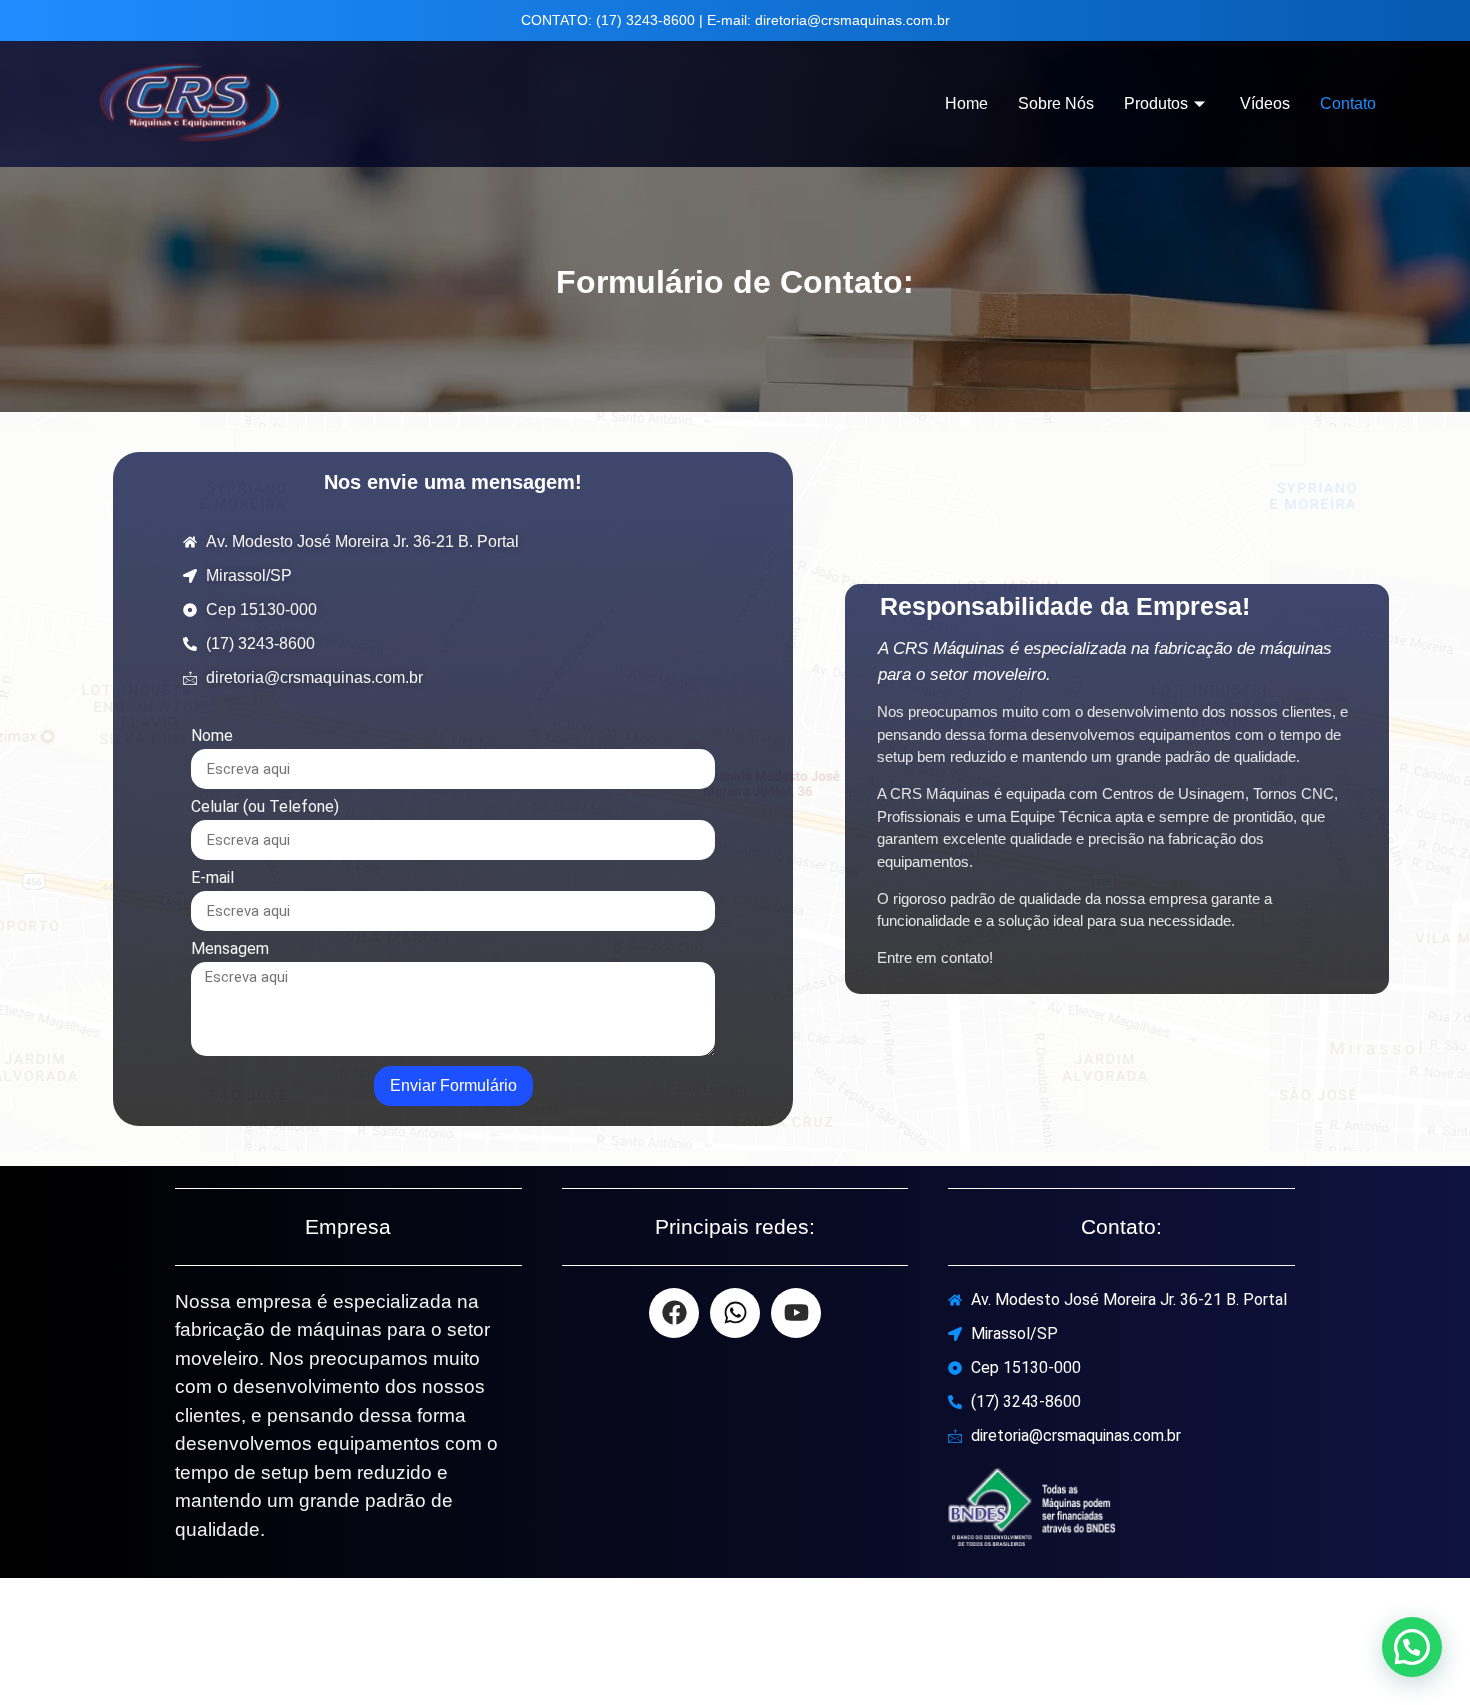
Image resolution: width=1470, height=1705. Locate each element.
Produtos (1156, 103)
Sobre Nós (1056, 103)
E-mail (212, 878)
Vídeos (1265, 103)
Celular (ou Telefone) (265, 807)
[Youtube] (796, 1313)
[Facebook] (674, 1313)
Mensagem (230, 949)
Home (966, 103)
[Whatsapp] (735, 1313)
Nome (212, 736)
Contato (1348, 103)
